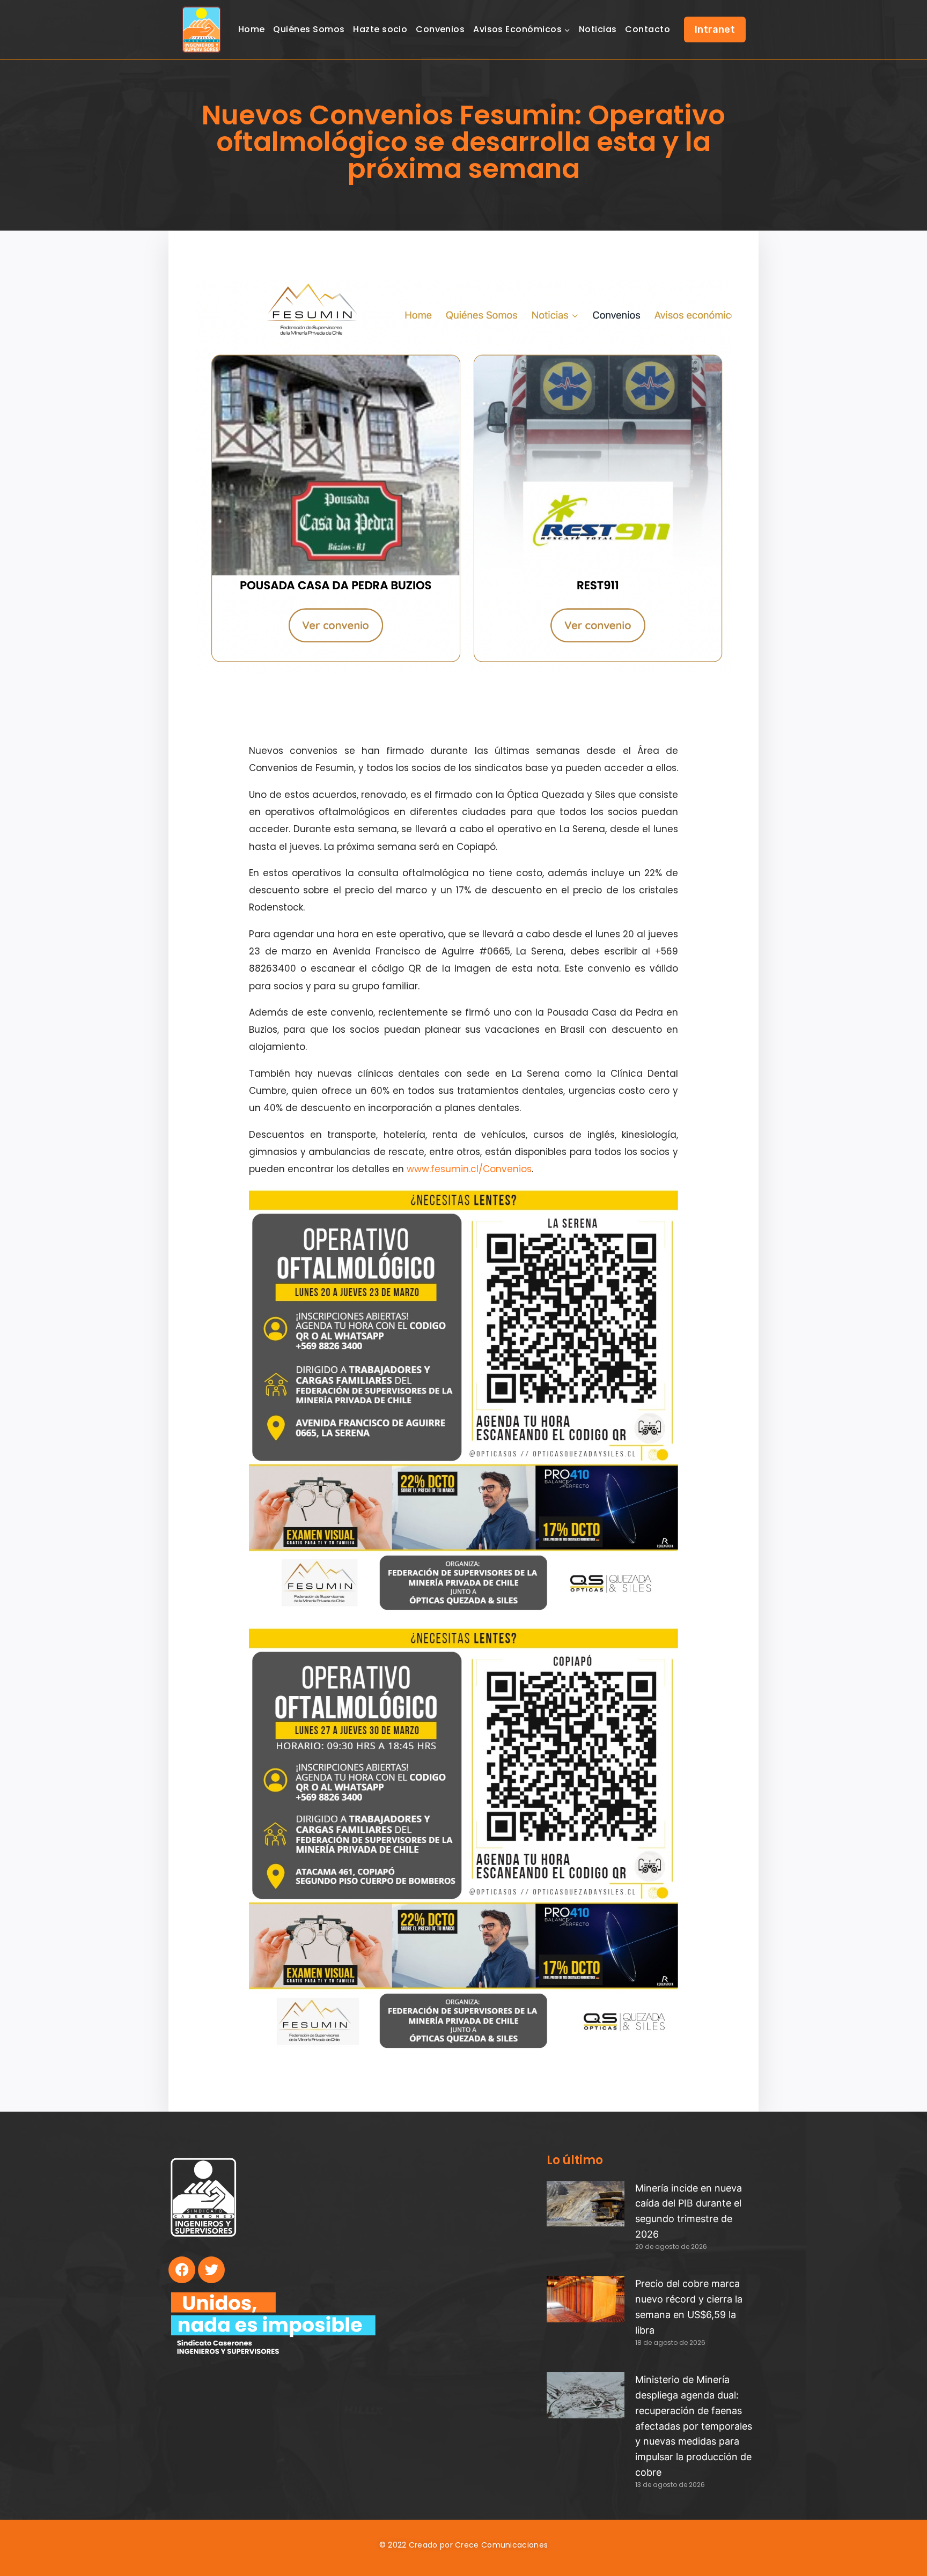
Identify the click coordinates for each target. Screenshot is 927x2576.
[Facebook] (182, 2270)
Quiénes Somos (309, 29)
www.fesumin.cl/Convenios (469, 1169)
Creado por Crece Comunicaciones (478, 2545)
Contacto (648, 29)
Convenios (440, 29)
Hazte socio (380, 29)
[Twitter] (211, 2270)
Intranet (715, 29)
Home (252, 29)
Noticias (598, 29)
